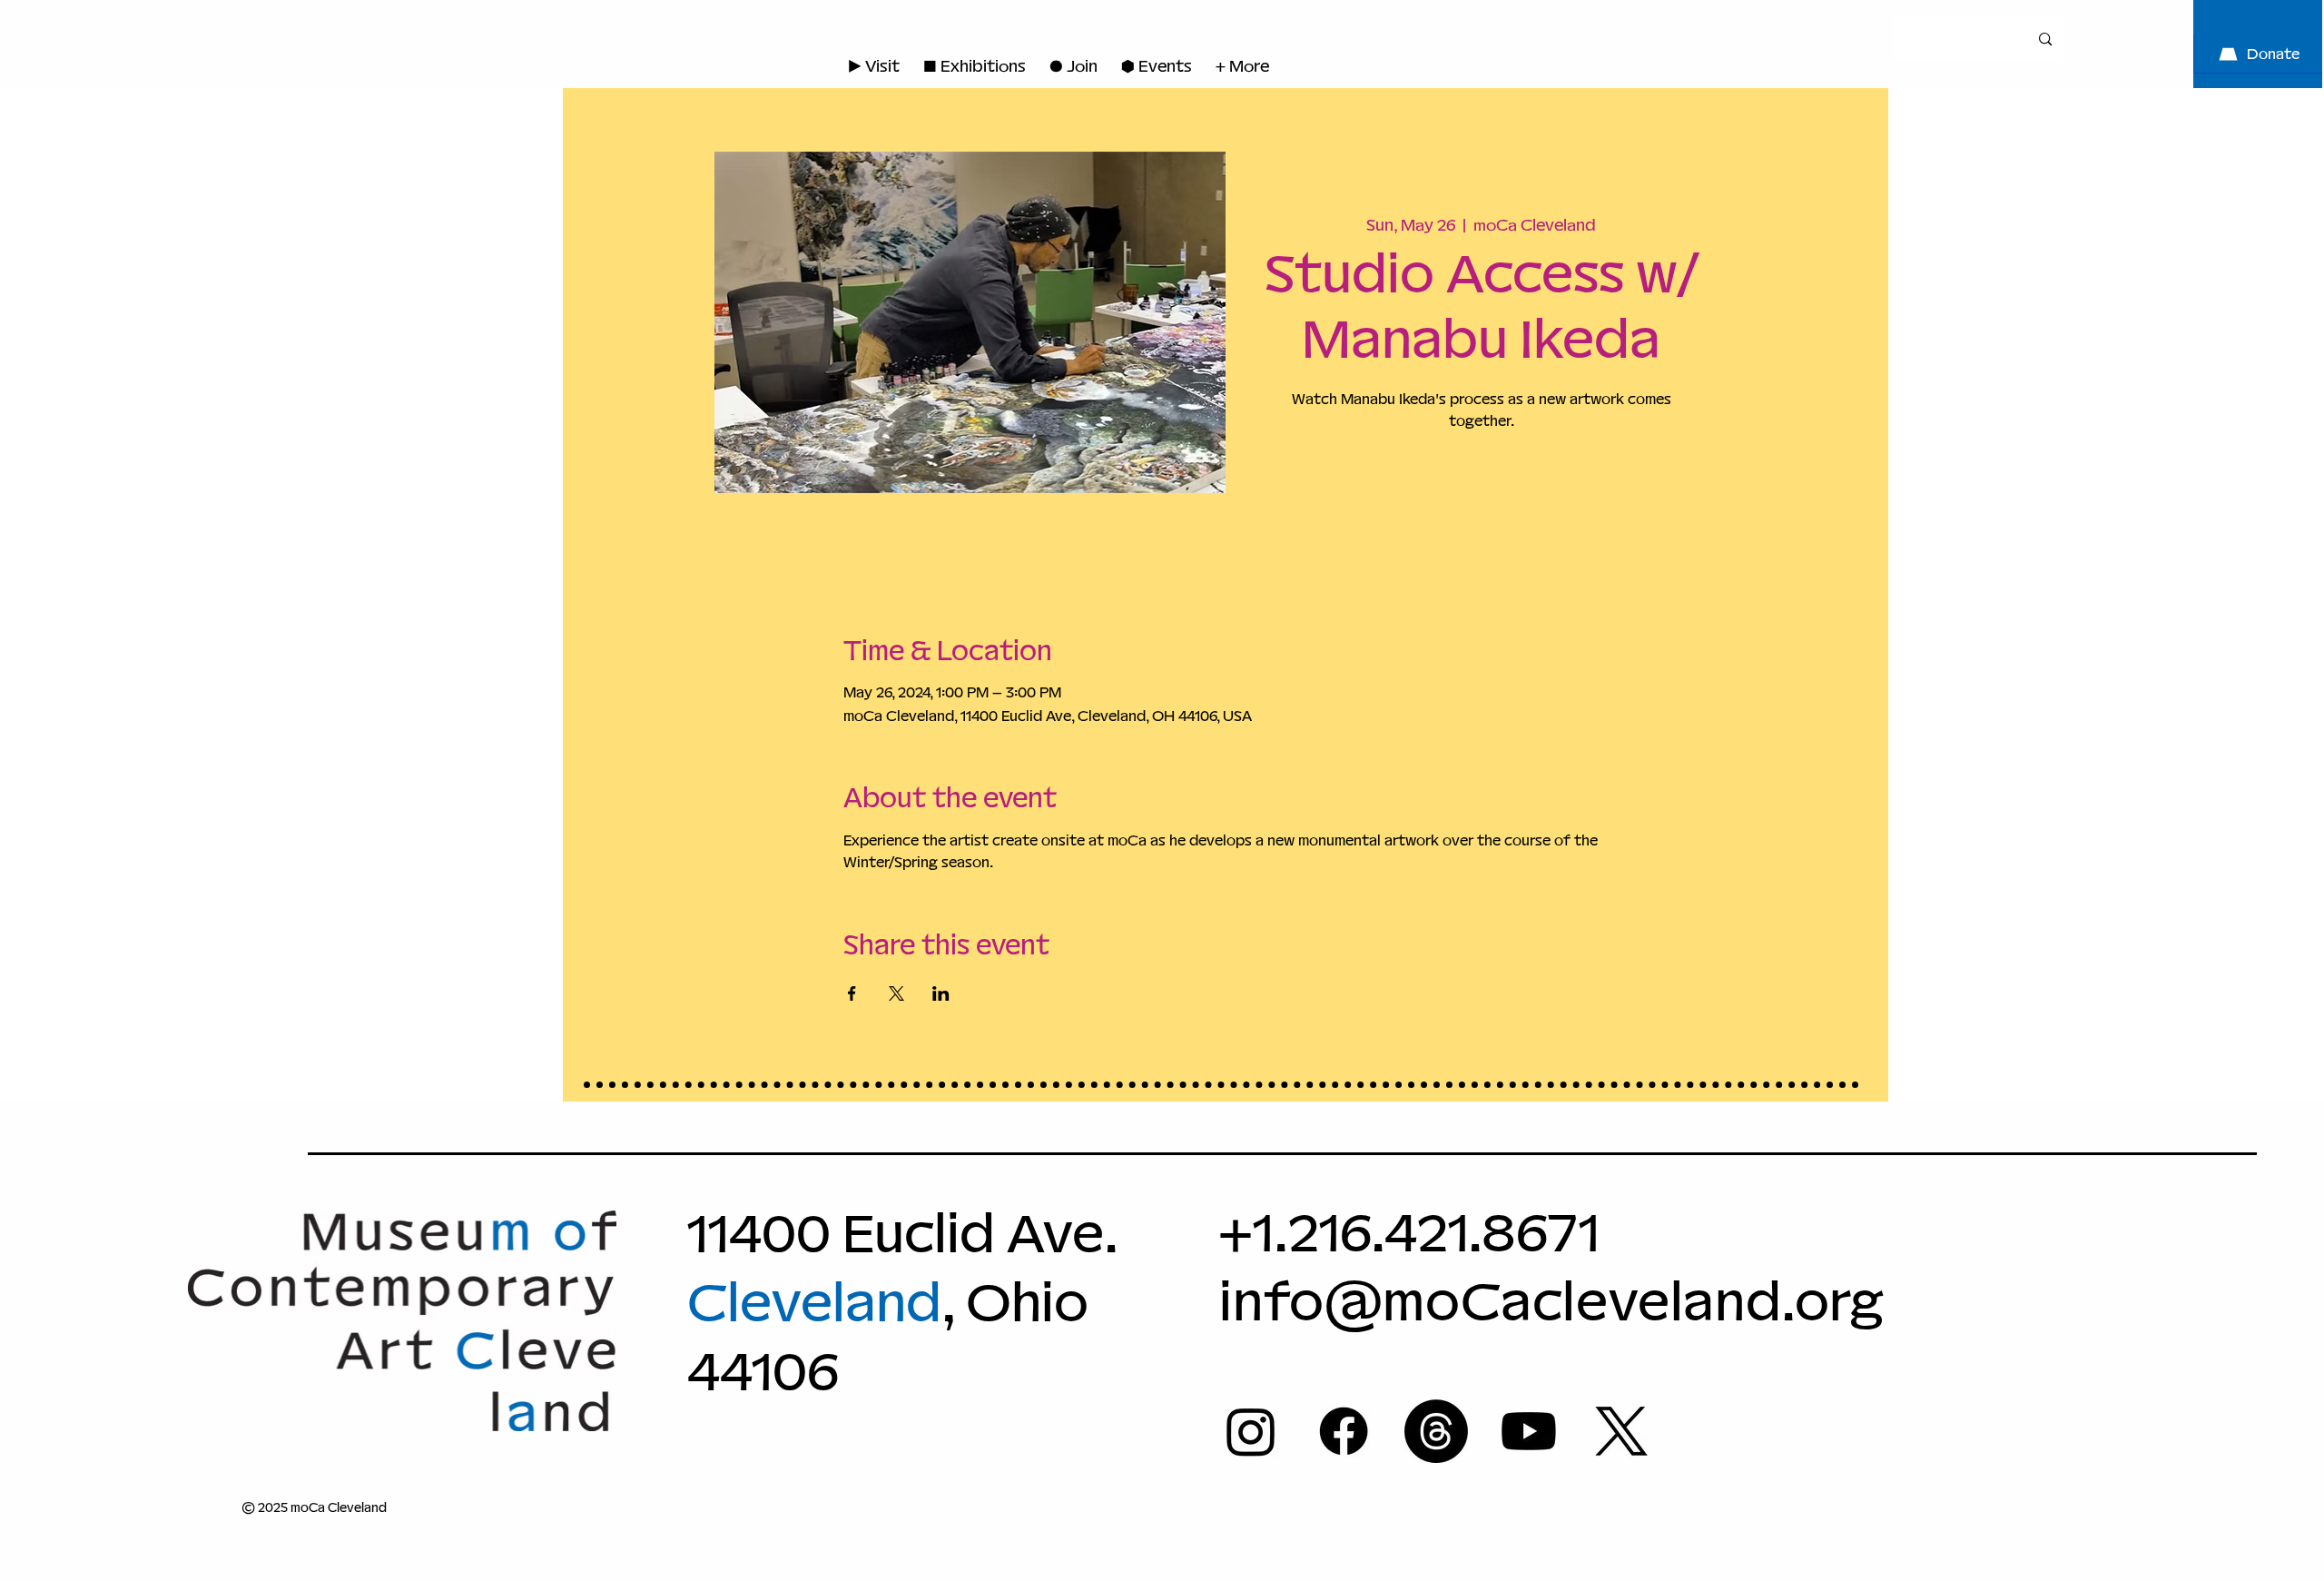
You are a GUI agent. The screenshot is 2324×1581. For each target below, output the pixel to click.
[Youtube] (1529, 1431)
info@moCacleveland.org (1551, 1301)
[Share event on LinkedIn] (941, 993)
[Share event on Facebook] (852, 993)
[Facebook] (1344, 1431)
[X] (1621, 1431)
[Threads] (1436, 1431)
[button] (1073, 66)
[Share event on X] (896, 993)
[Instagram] (1251, 1431)
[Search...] (2045, 39)
